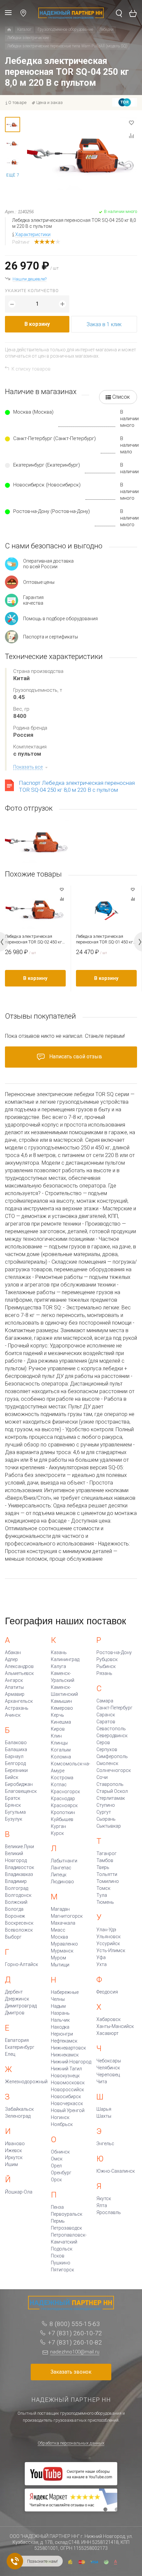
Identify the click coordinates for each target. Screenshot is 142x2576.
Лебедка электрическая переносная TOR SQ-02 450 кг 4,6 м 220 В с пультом (34, 939)
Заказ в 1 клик (104, 324)
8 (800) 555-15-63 (75, 2324)
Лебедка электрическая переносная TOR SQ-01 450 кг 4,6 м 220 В (105, 939)
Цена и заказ (50, 102)
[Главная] (9, 30)
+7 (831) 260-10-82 (75, 2342)
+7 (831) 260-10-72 (75, 2333)
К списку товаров (31, 369)
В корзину (37, 324)
